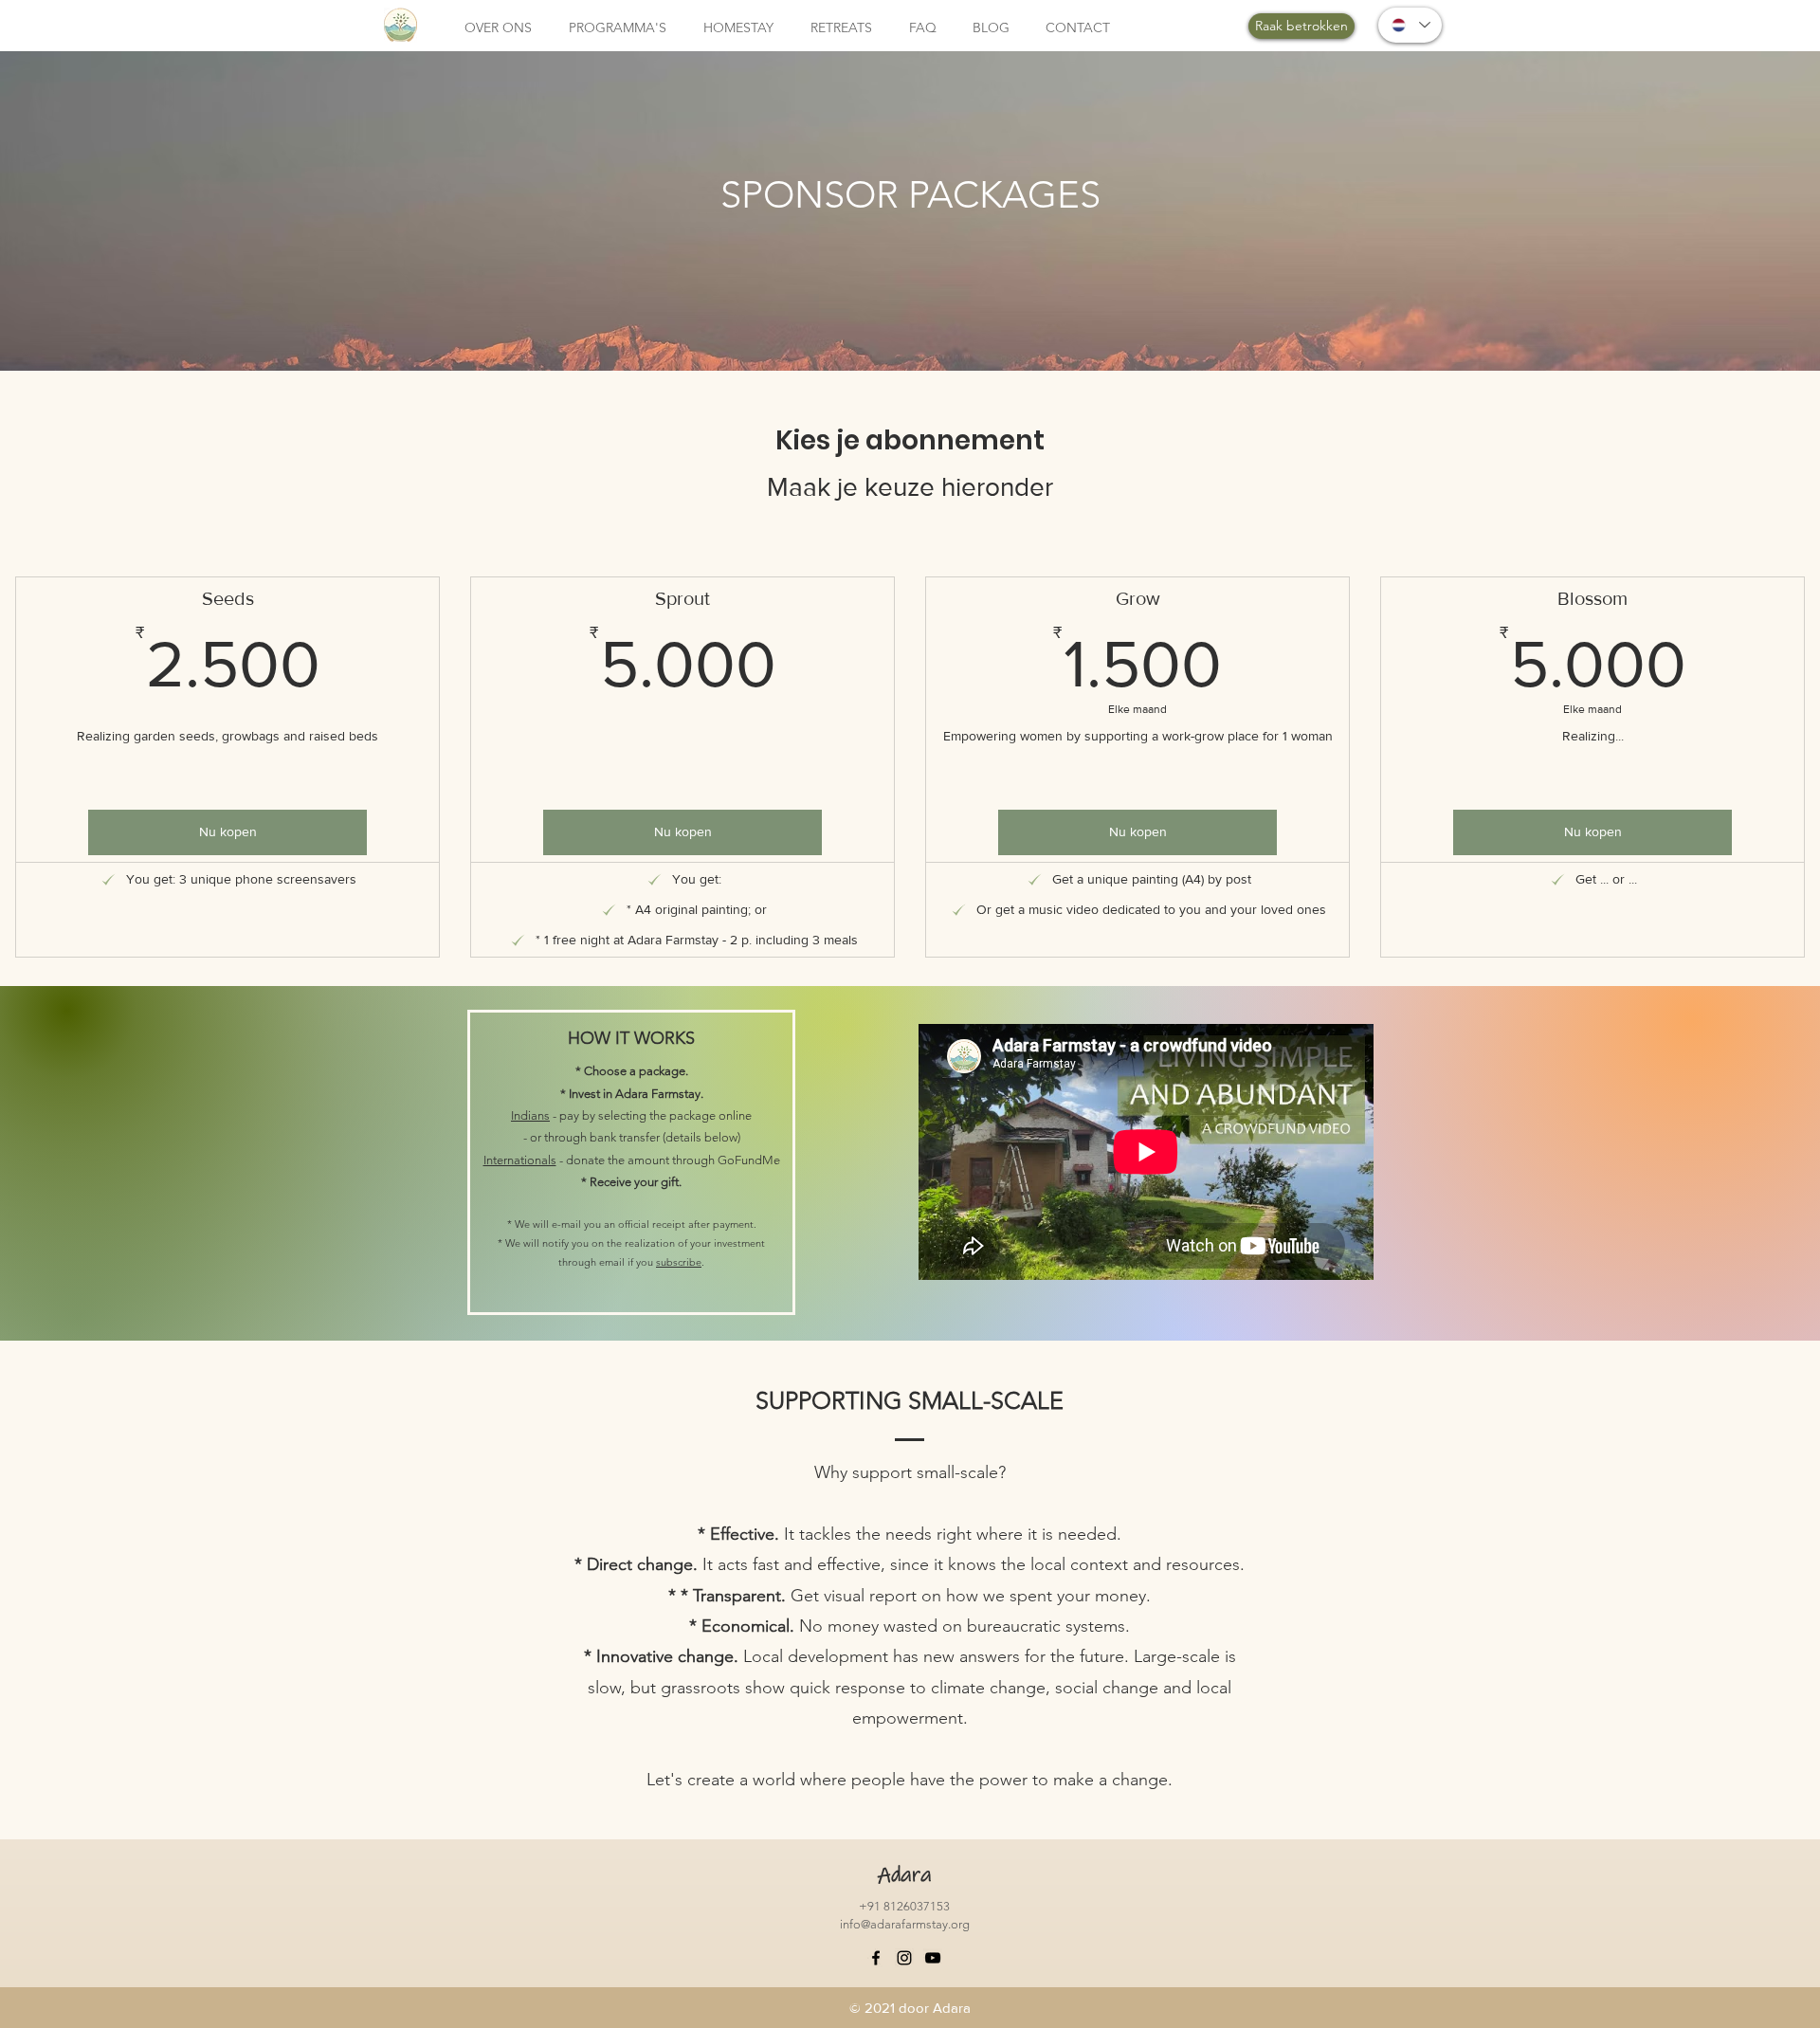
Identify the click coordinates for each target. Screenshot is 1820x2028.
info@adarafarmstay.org (905, 1924)
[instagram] (904, 1958)
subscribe (679, 1262)
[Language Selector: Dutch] (1410, 25)
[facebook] (876, 1958)
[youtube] (933, 1958)
